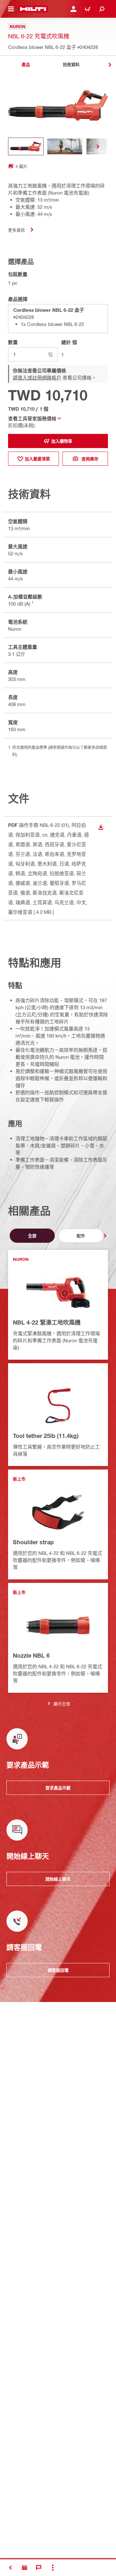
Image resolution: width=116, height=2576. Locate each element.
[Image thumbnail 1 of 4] (26, 146)
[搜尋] (102, 9)
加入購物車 (62, 441)
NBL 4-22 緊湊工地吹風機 (47, 1322)
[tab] (26, 65)
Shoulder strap (33, 1542)
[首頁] (33, 9)
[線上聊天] (39, 2568)
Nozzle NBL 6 (31, 1655)
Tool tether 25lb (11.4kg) (46, 1436)
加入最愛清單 (37, 459)
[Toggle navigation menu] (11, 9)
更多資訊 (16, 230)
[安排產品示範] (24, 2568)
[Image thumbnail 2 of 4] (65, 146)
